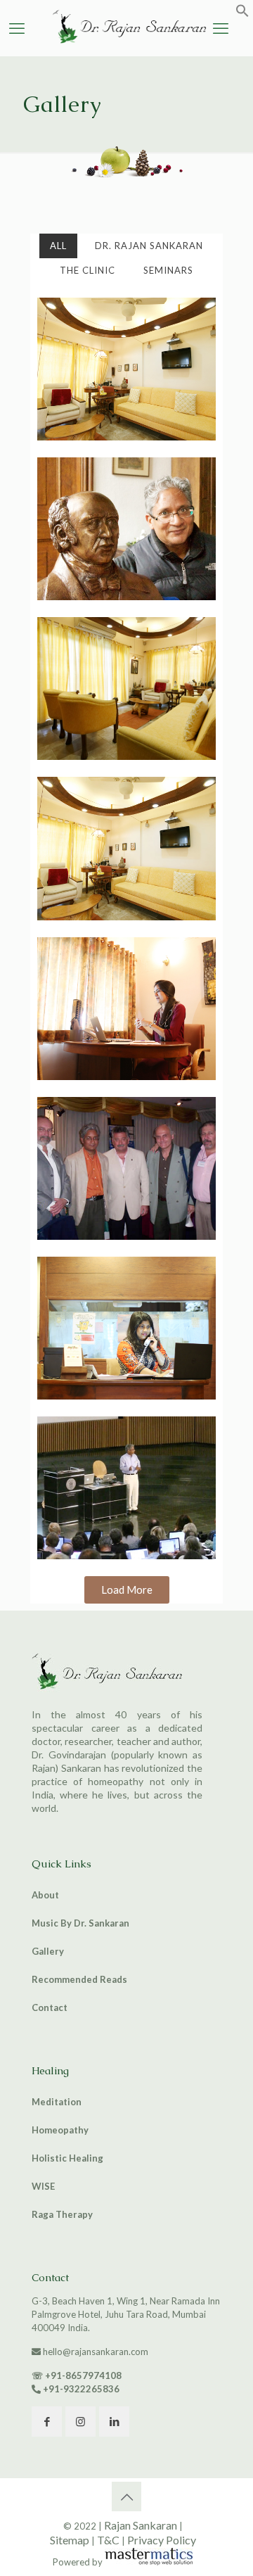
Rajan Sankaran (141, 2525)
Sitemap (70, 2540)
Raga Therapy (62, 2214)
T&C (108, 2540)
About (45, 1895)
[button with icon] (47, 2422)
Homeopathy (60, 2130)
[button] (242, 14)
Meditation (57, 2102)
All (58, 246)
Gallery (48, 1951)
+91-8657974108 (83, 2375)
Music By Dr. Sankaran (80, 1923)
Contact (50, 2007)
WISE (43, 2186)
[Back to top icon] (126, 2496)
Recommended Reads (79, 1979)
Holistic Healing (67, 2158)
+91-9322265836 (81, 2389)
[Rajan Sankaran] (126, 44)
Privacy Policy (162, 2540)
